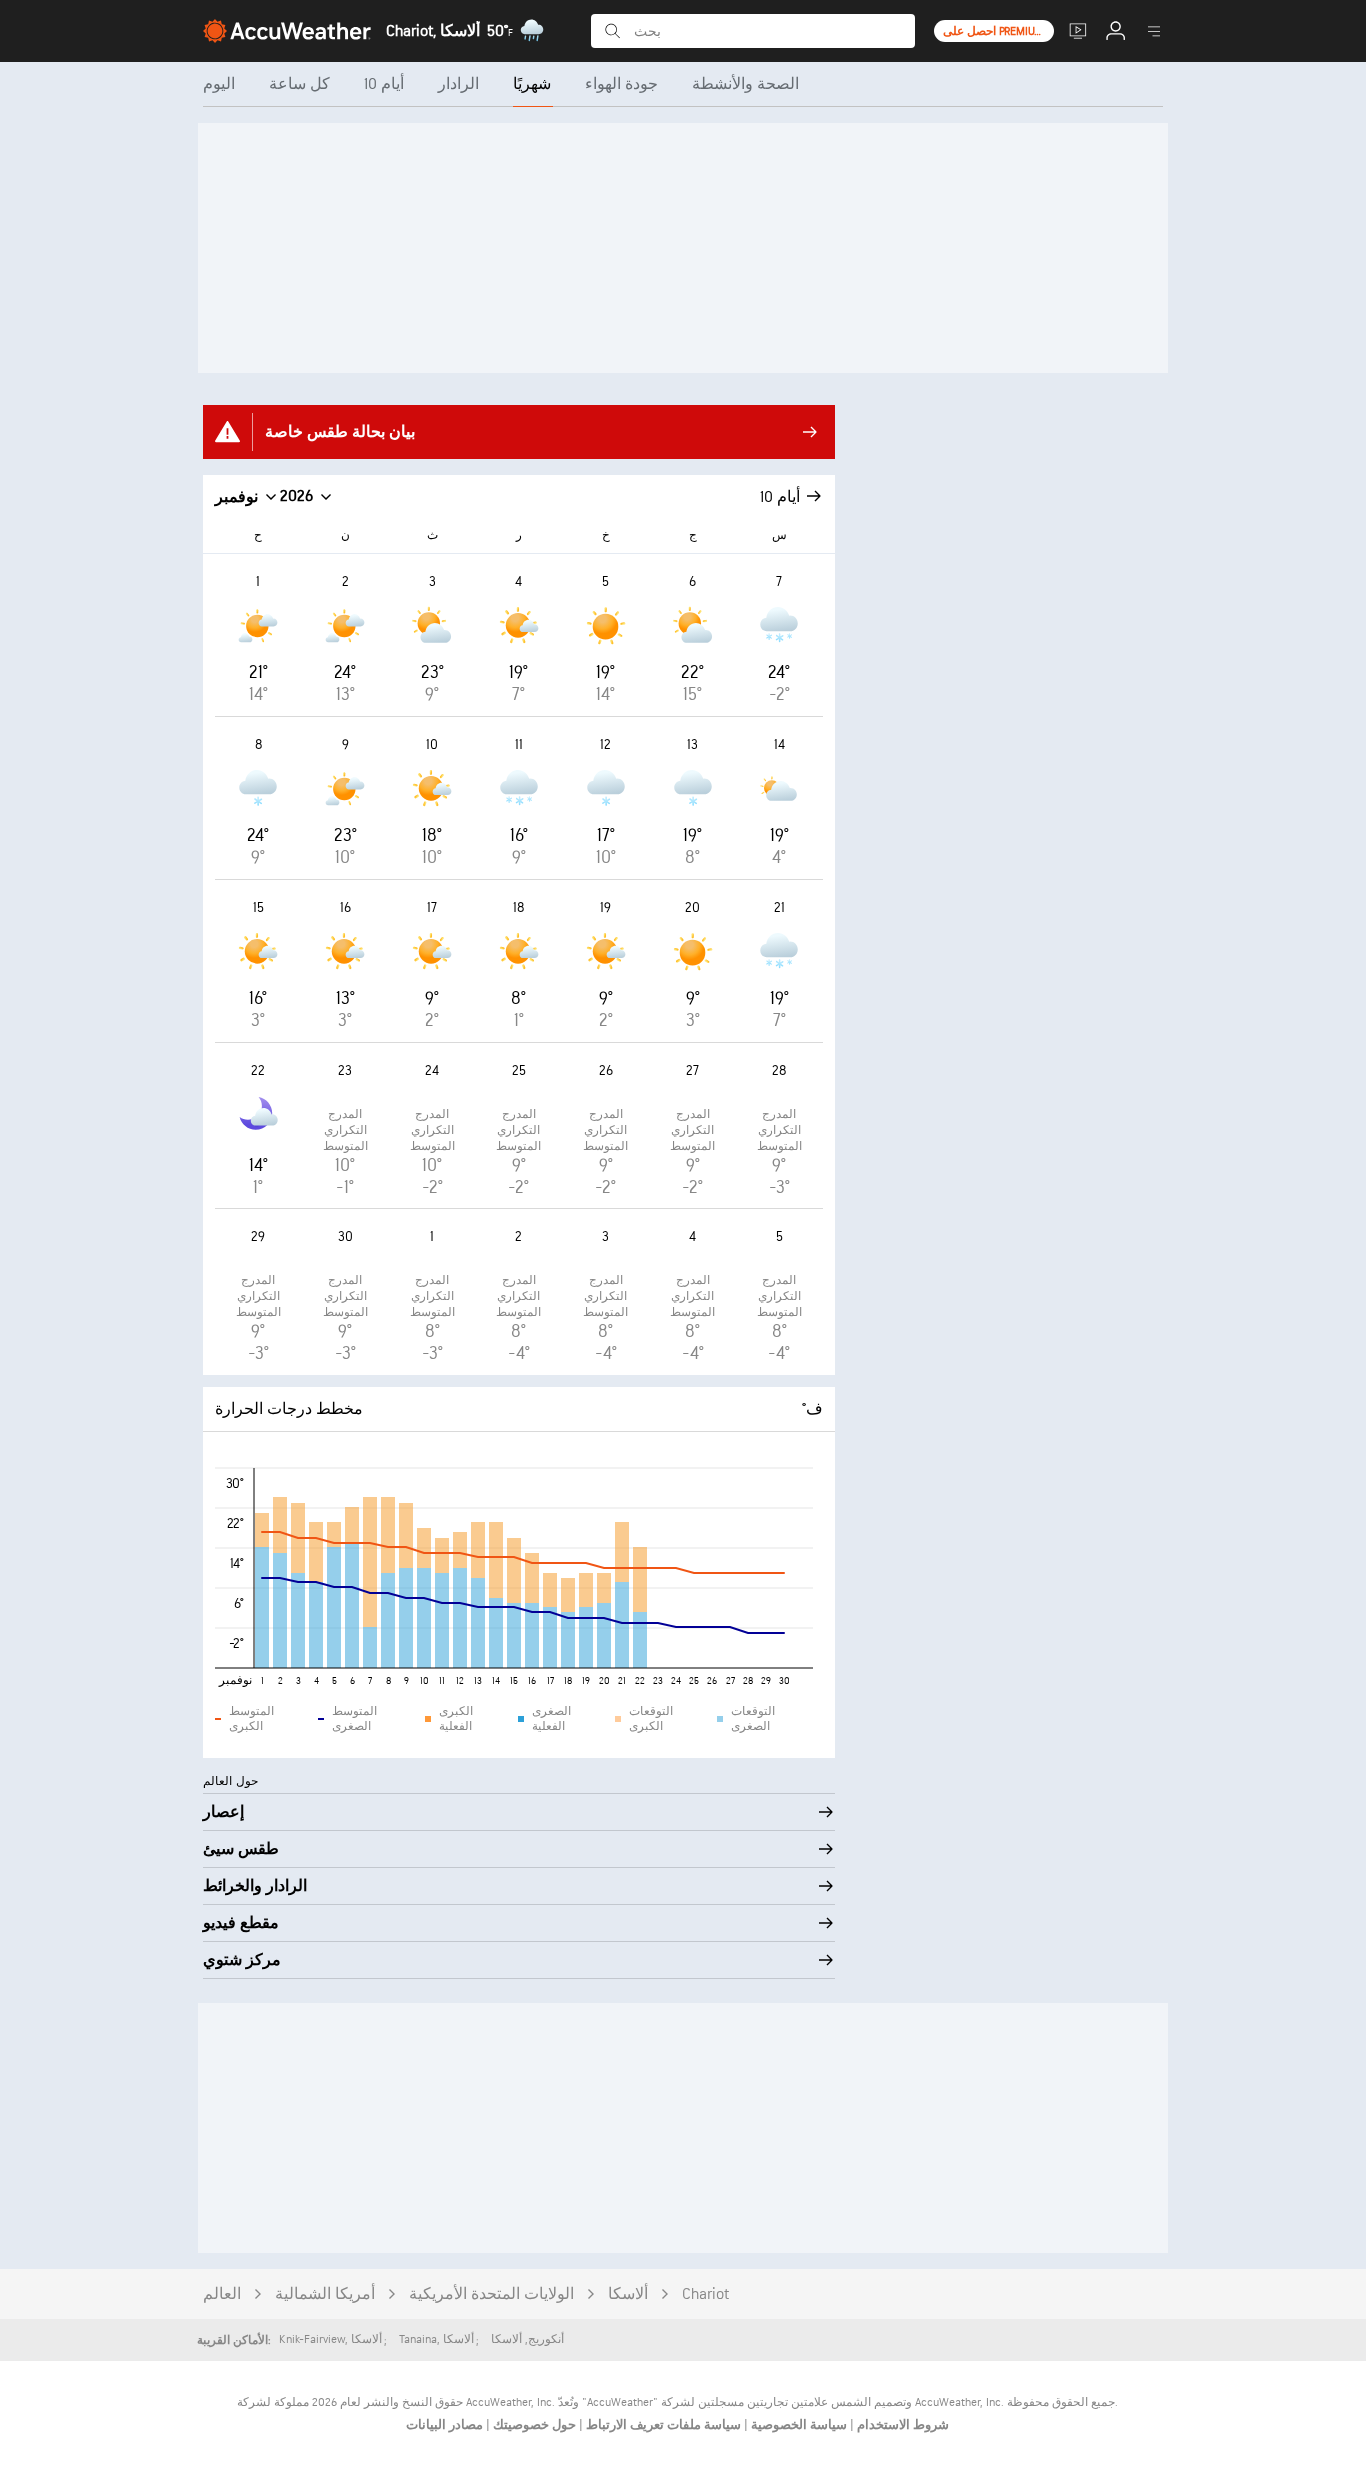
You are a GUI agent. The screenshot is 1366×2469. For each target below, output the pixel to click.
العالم (222, 2294)
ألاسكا (628, 2294)
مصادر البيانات (444, 2425)
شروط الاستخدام (901, 2425)
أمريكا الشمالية (325, 2294)
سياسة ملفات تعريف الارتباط (662, 2425)
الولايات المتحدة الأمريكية (491, 2294)
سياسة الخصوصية (797, 2425)
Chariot (705, 2294)
